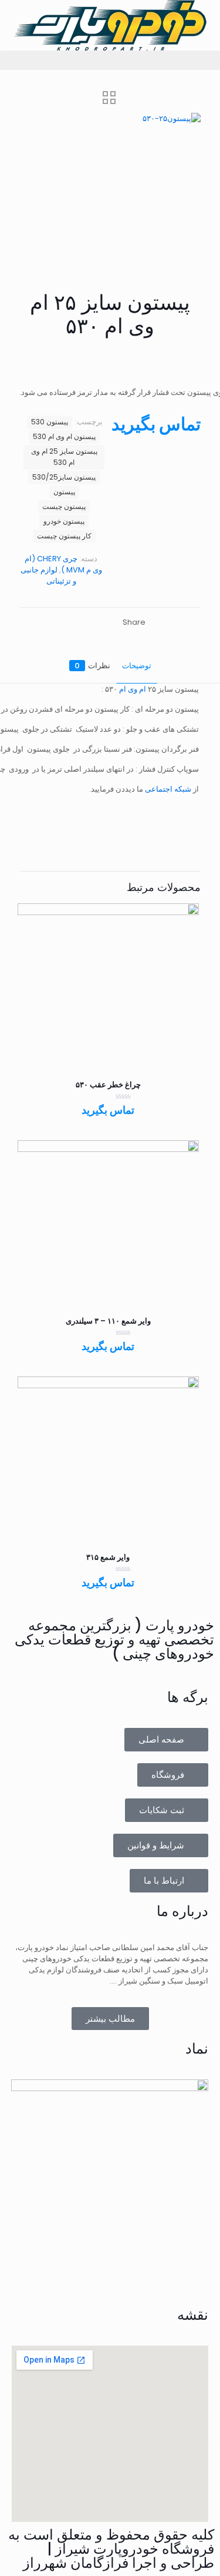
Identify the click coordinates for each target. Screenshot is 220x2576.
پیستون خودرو (64, 521)
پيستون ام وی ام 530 (64, 437)
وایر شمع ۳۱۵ (108, 1557)
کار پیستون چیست (64, 536)
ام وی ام (133, 689)
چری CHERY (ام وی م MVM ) (63, 564)
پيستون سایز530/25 (64, 477)
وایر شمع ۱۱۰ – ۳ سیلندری (108, 1321)
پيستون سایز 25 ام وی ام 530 (64, 457)
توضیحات (137, 666)
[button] (110, 60)
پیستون (64, 492)
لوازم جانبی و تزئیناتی (48, 575)
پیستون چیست (64, 507)
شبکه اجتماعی (169, 789)
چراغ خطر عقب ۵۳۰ (108, 1085)
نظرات (92, 666)
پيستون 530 (50, 422)
